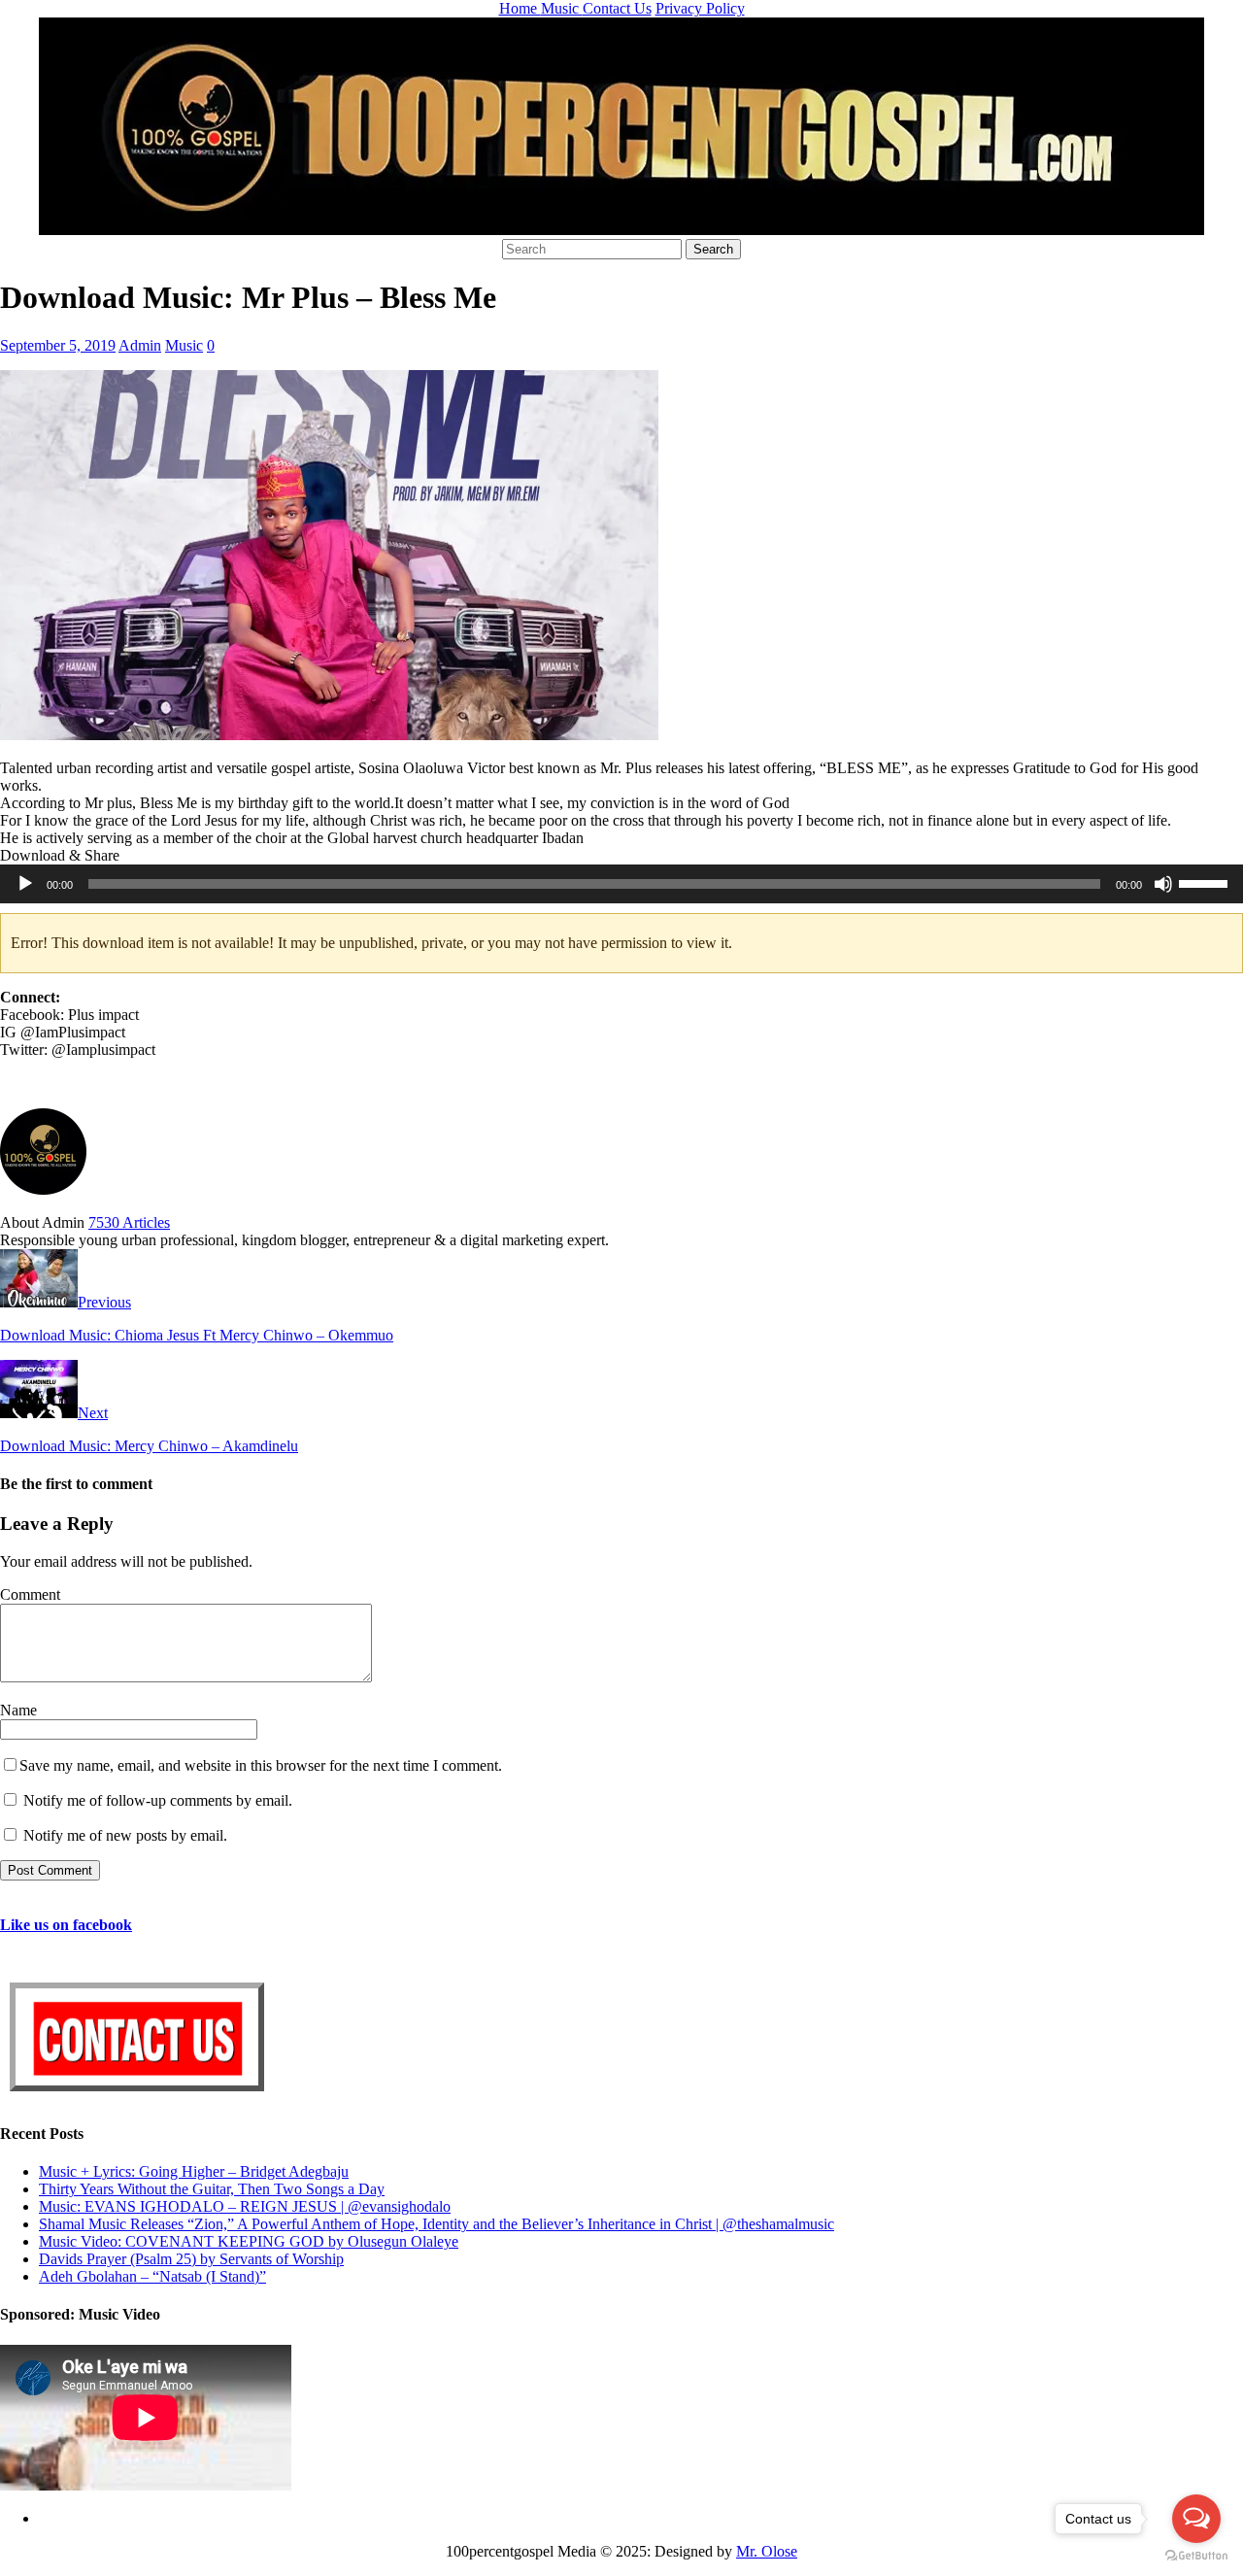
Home (520, 8)
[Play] (25, 884)
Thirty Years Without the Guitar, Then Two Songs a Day (212, 2189)
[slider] (1206, 882)
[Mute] (1163, 884)
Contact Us (617, 8)
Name (18, 1710)
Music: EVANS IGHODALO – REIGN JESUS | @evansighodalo (245, 2206)
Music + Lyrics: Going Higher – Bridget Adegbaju (194, 2171)
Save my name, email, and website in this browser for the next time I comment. (261, 1765)
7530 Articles (129, 1222)
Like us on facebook (66, 1925)
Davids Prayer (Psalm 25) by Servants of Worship (191, 2259)
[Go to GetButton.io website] (1196, 2556)
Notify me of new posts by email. (125, 1835)
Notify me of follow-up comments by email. (158, 1800)
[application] (621, 884)
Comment (30, 1594)
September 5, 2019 (58, 345)
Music (562, 8)
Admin (140, 345)
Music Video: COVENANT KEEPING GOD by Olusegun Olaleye (249, 2241)
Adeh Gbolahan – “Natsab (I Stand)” (152, 2276)
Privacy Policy (700, 8)
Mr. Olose (767, 2551)
